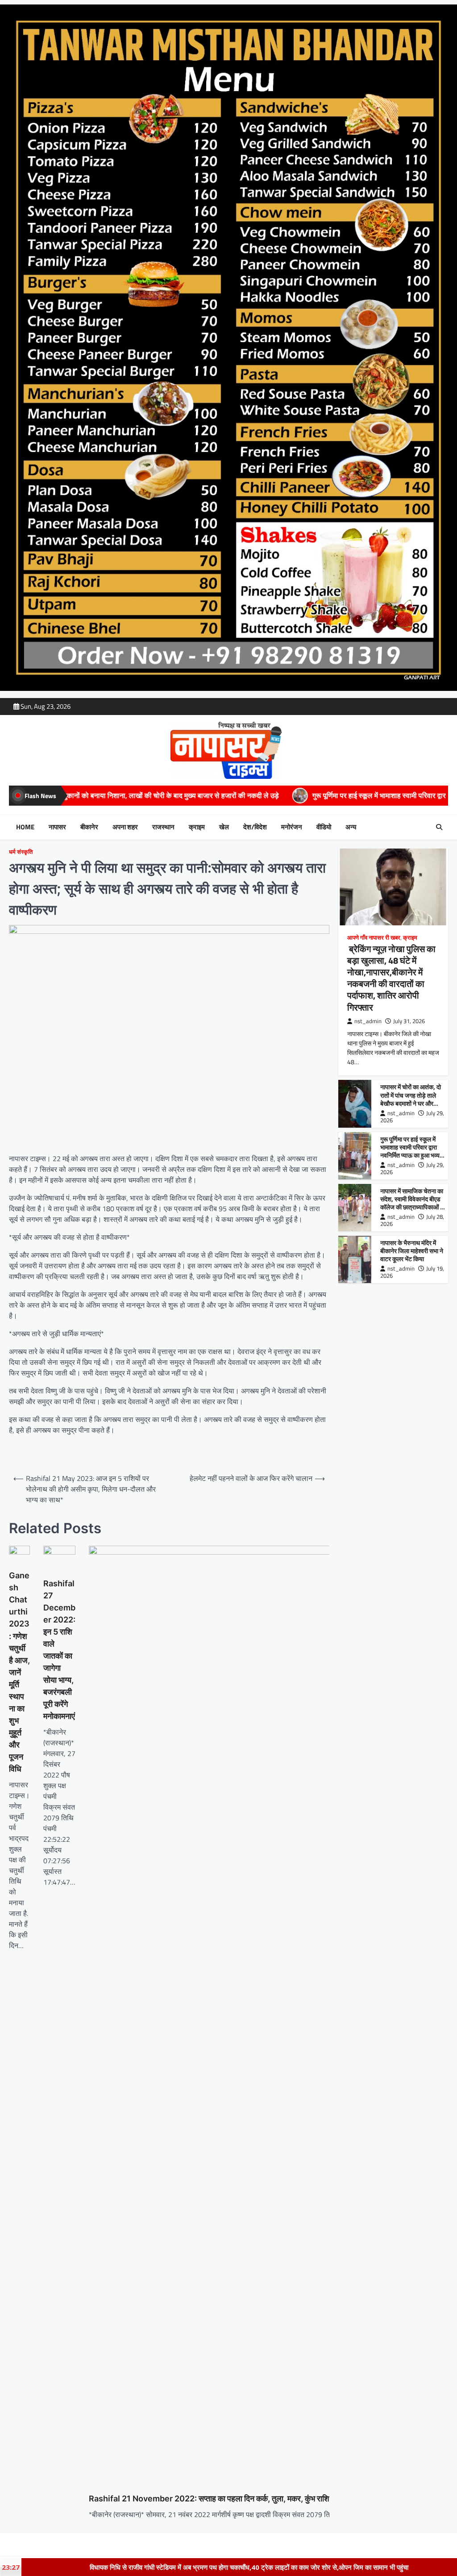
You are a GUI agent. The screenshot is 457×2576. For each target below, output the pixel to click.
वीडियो (324, 827)
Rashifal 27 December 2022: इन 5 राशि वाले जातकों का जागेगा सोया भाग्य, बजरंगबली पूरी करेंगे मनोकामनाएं (59, 1650)
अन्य (351, 827)
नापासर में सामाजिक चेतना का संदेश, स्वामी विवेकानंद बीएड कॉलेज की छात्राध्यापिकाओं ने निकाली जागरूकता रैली (412, 1203)
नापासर (57, 827)
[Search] (439, 827)
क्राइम (197, 827)
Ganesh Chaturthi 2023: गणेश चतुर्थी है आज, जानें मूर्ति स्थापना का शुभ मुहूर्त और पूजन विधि (19, 1672)
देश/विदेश (255, 827)
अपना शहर (125, 827)
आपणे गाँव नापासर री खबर (374, 938)
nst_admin (368, 1021)
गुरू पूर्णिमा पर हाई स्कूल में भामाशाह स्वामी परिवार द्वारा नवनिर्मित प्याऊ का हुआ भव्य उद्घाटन (240, 795)
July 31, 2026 (409, 1021)
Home (25, 827)
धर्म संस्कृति (21, 852)
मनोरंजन (292, 827)
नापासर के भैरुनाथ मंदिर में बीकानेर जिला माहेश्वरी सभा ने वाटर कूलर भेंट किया (412, 1251)
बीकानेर (89, 827)
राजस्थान (163, 827)
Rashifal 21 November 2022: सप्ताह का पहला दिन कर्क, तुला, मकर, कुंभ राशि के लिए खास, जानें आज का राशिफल (260, 2499)
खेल (224, 827)
